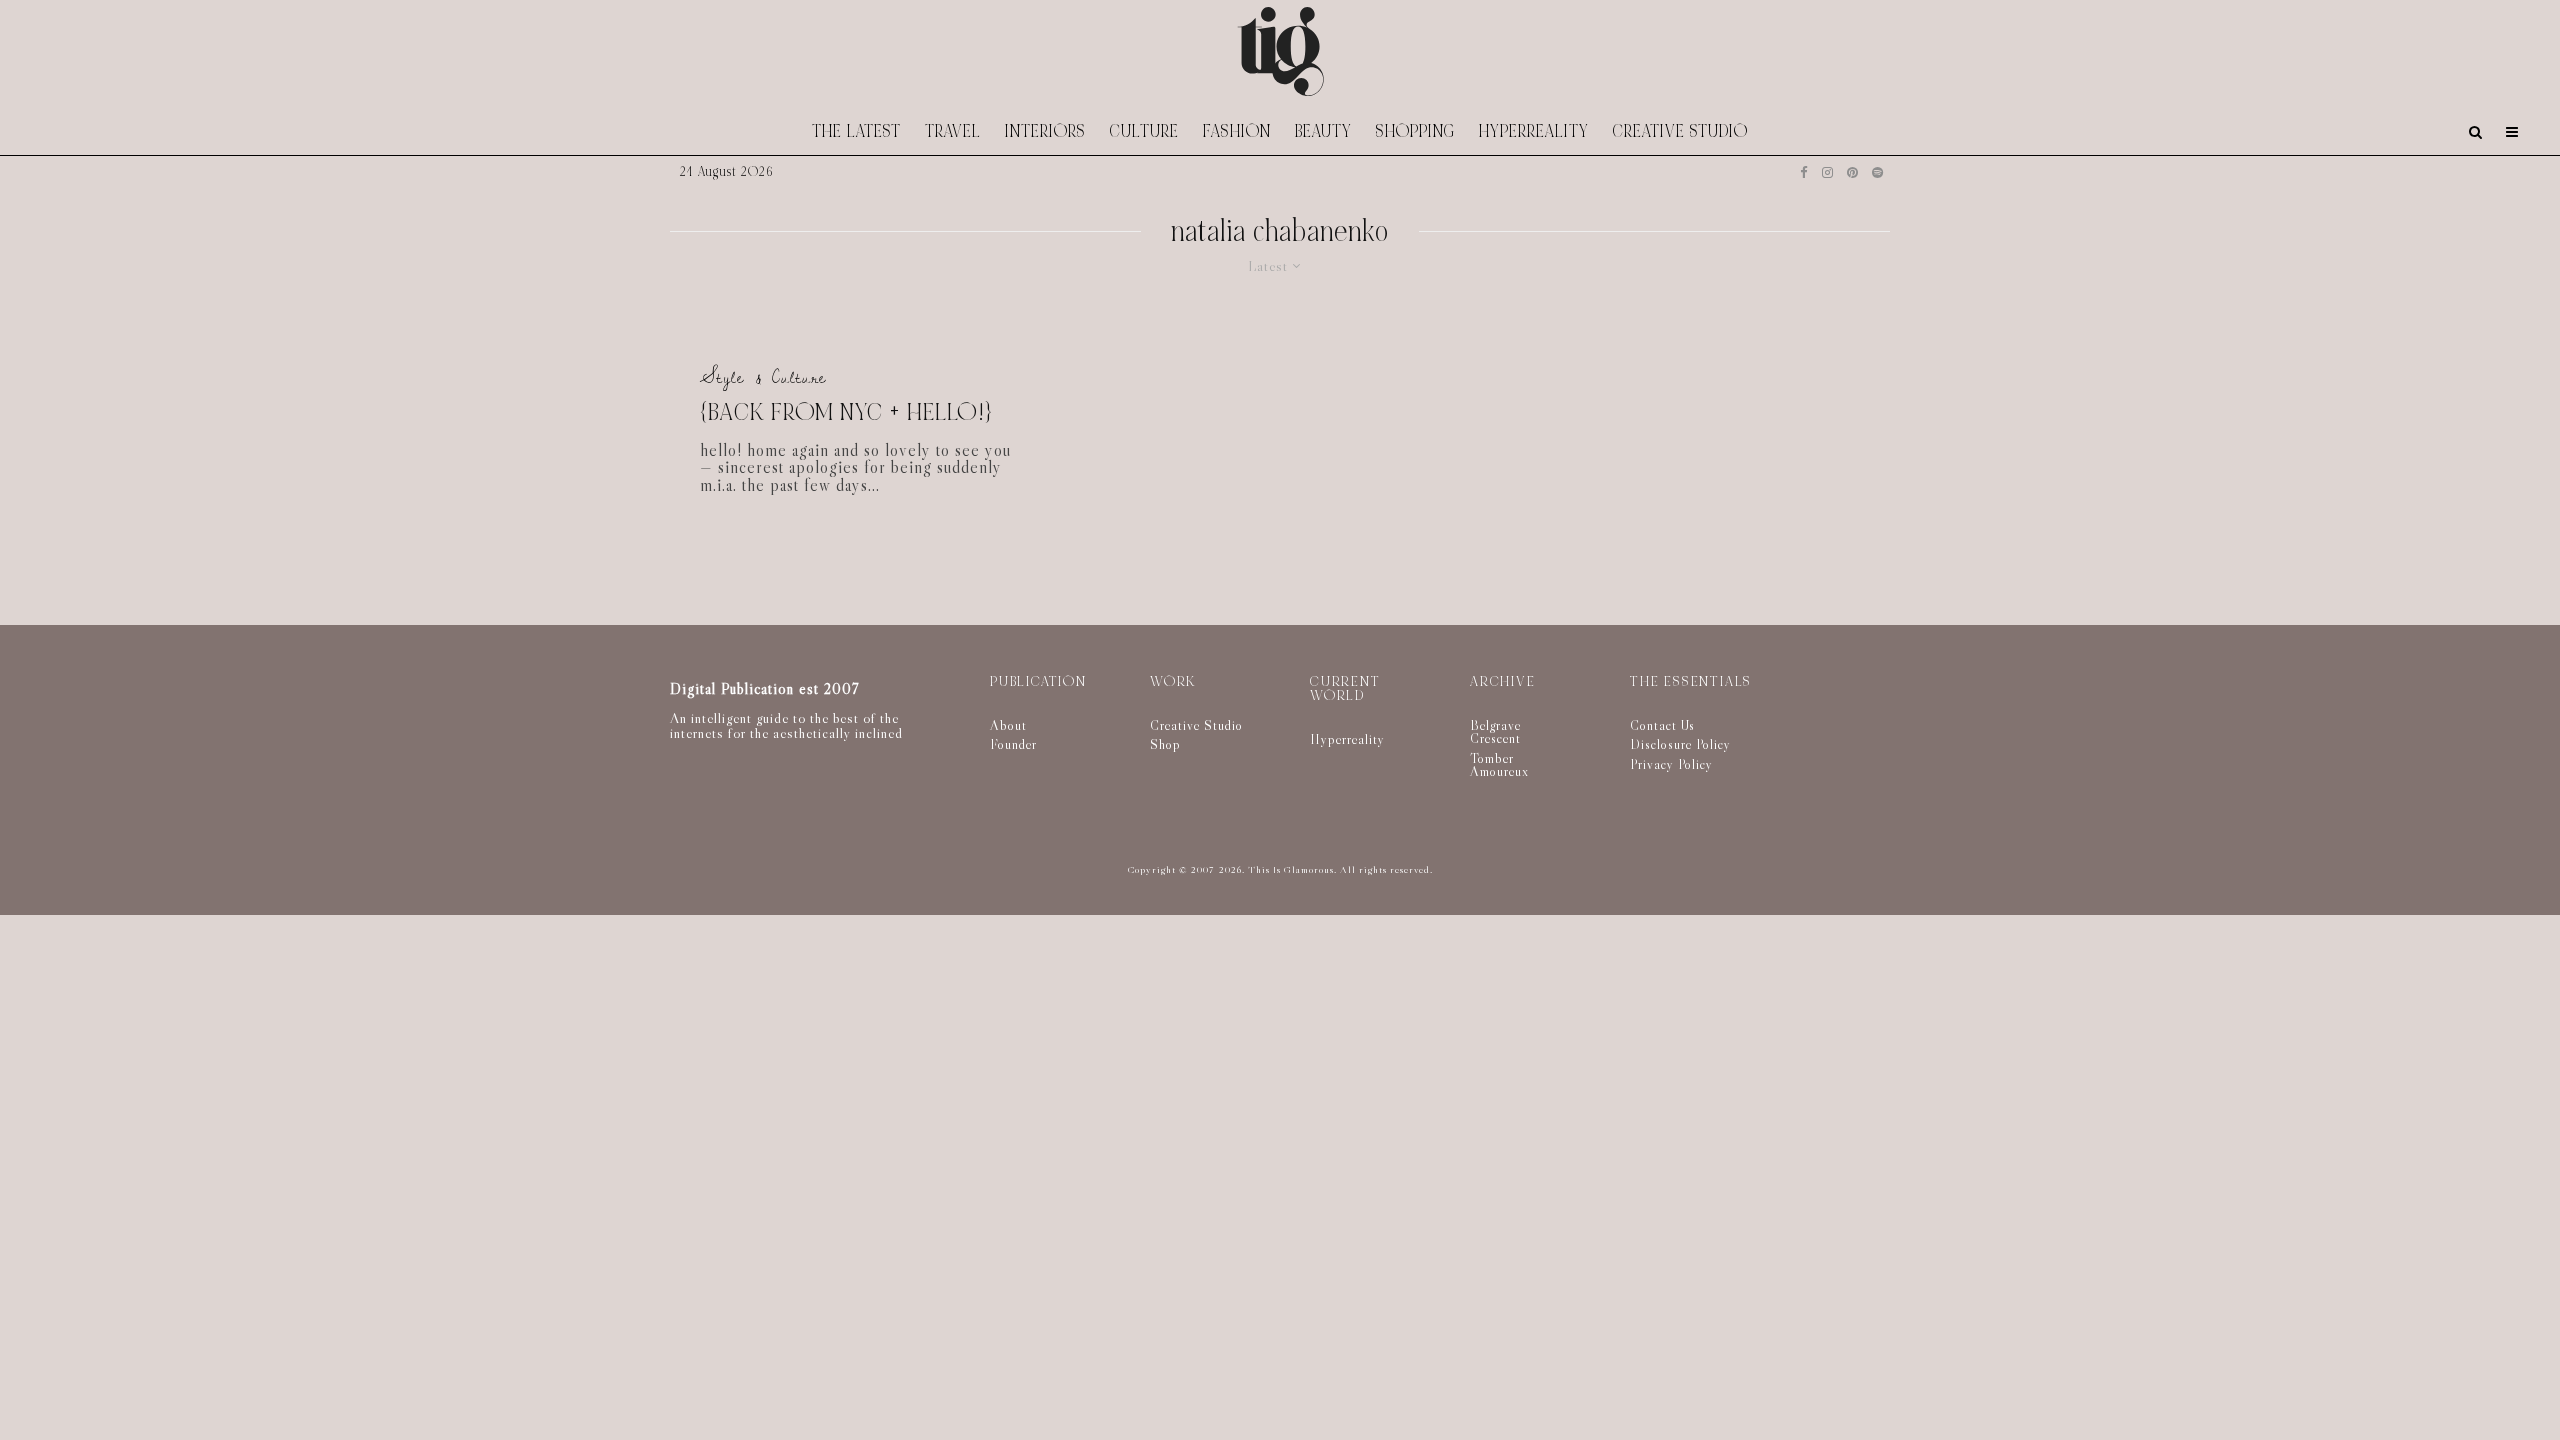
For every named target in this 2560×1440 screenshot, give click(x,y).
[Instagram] (1827, 172)
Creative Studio (1680, 131)
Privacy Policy (1671, 764)
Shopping (1415, 131)
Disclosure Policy (1680, 744)
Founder (1013, 744)
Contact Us (1662, 725)
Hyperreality (1534, 131)
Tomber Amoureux (1499, 765)
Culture (1144, 131)
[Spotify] (1877, 172)
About (1008, 725)
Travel (953, 131)
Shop (1165, 744)
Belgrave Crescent (1495, 732)
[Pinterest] (1852, 172)
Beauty (1323, 131)
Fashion (1237, 131)
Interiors (1045, 131)
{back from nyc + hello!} (846, 413)
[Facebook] (1804, 172)
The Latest (856, 131)
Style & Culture (763, 377)
